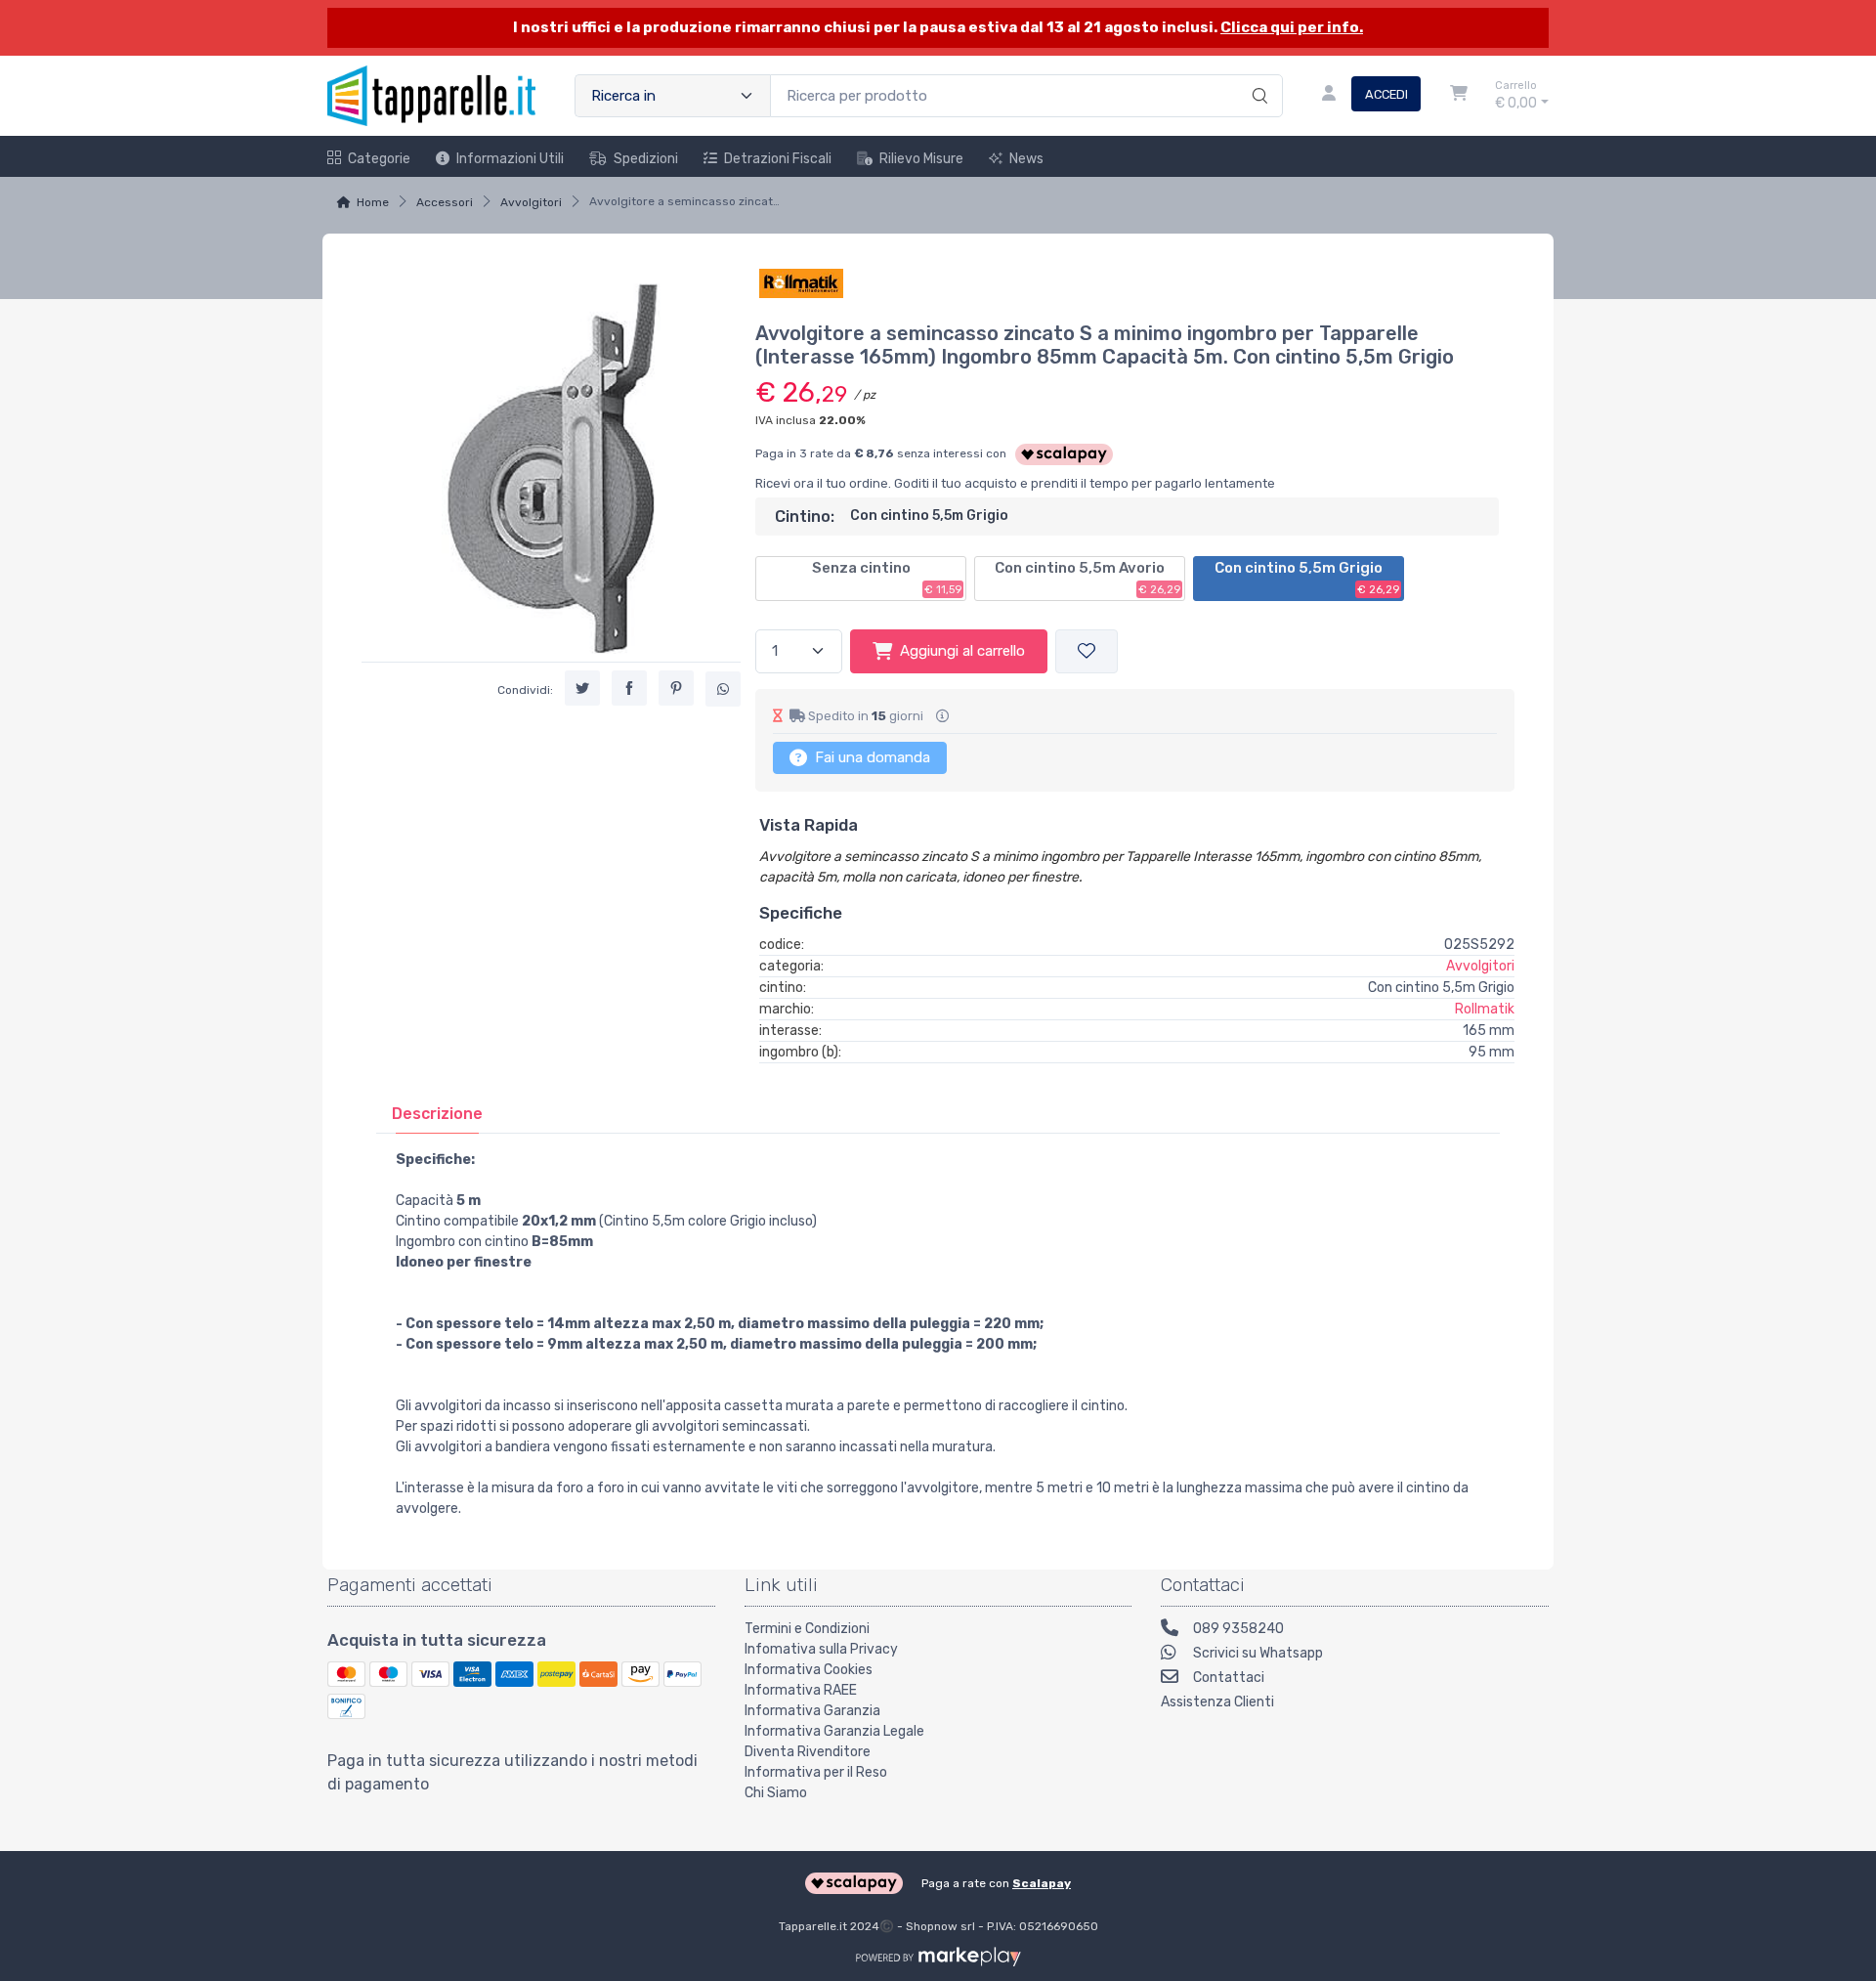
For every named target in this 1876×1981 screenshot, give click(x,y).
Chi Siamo (776, 1793)
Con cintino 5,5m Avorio (1087, 578)
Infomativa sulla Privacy (821, 1649)
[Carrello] (1459, 96)
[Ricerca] (1257, 75)
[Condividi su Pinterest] (676, 688)
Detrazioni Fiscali (778, 159)
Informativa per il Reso (816, 1772)
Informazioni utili (510, 159)
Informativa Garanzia (812, 1711)
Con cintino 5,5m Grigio (1307, 578)
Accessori (445, 202)
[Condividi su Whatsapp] (723, 689)
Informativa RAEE (801, 1690)
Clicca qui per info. (1292, 27)
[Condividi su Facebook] (629, 688)
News (1026, 159)
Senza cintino (887, 578)
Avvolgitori (531, 202)
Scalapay (1042, 1883)
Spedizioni (646, 159)
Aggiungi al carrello (962, 651)
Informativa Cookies (809, 1670)
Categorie (379, 159)
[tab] (437, 1114)
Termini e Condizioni (807, 1629)
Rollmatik (1485, 1009)
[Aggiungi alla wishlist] (1087, 651)
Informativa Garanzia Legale (834, 1731)
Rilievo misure (921, 159)
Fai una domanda (871, 757)
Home (373, 202)
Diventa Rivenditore (808, 1752)
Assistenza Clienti (1217, 1702)
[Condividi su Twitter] (582, 688)
